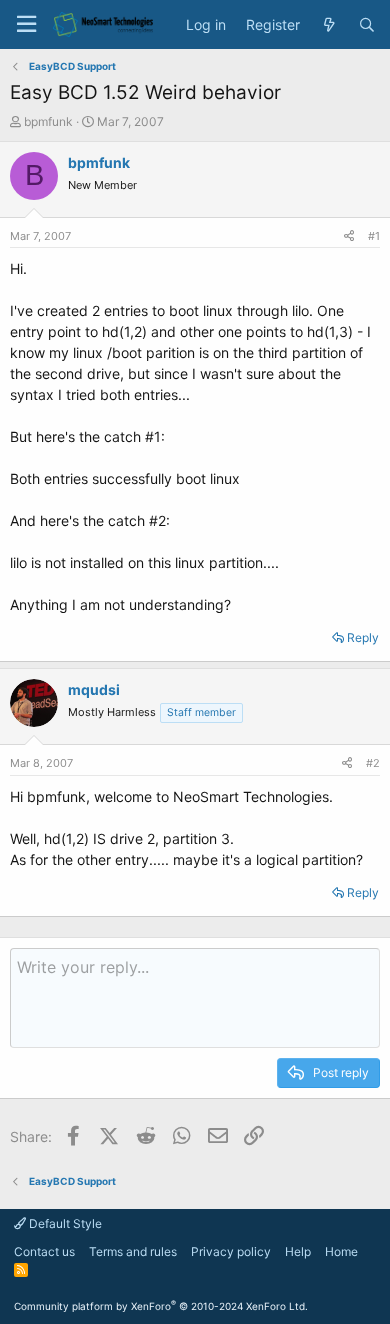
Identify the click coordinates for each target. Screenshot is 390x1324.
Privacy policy (231, 1251)
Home (341, 1251)
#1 (374, 236)
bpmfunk (48, 121)
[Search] (367, 25)
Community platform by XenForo (161, 1306)
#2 (373, 763)
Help (298, 1251)
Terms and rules (133, 1251)
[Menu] (26, 24)
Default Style (64, 1223)
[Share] (349, 236)
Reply (363, 637)
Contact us (44, 1251)
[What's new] (329, 25)
